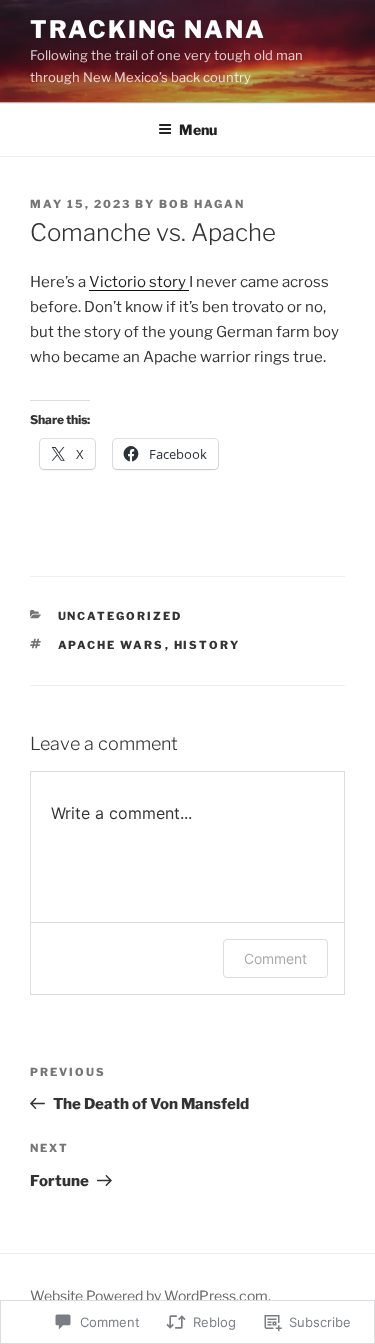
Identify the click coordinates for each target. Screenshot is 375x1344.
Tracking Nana (148, 29)
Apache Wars (111, 645)
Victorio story (139, 282)
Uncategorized (120, 616)
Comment (275, 958)
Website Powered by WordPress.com (149, 1295)
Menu (198, 129)
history (207, 645)
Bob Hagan (202, 204)
